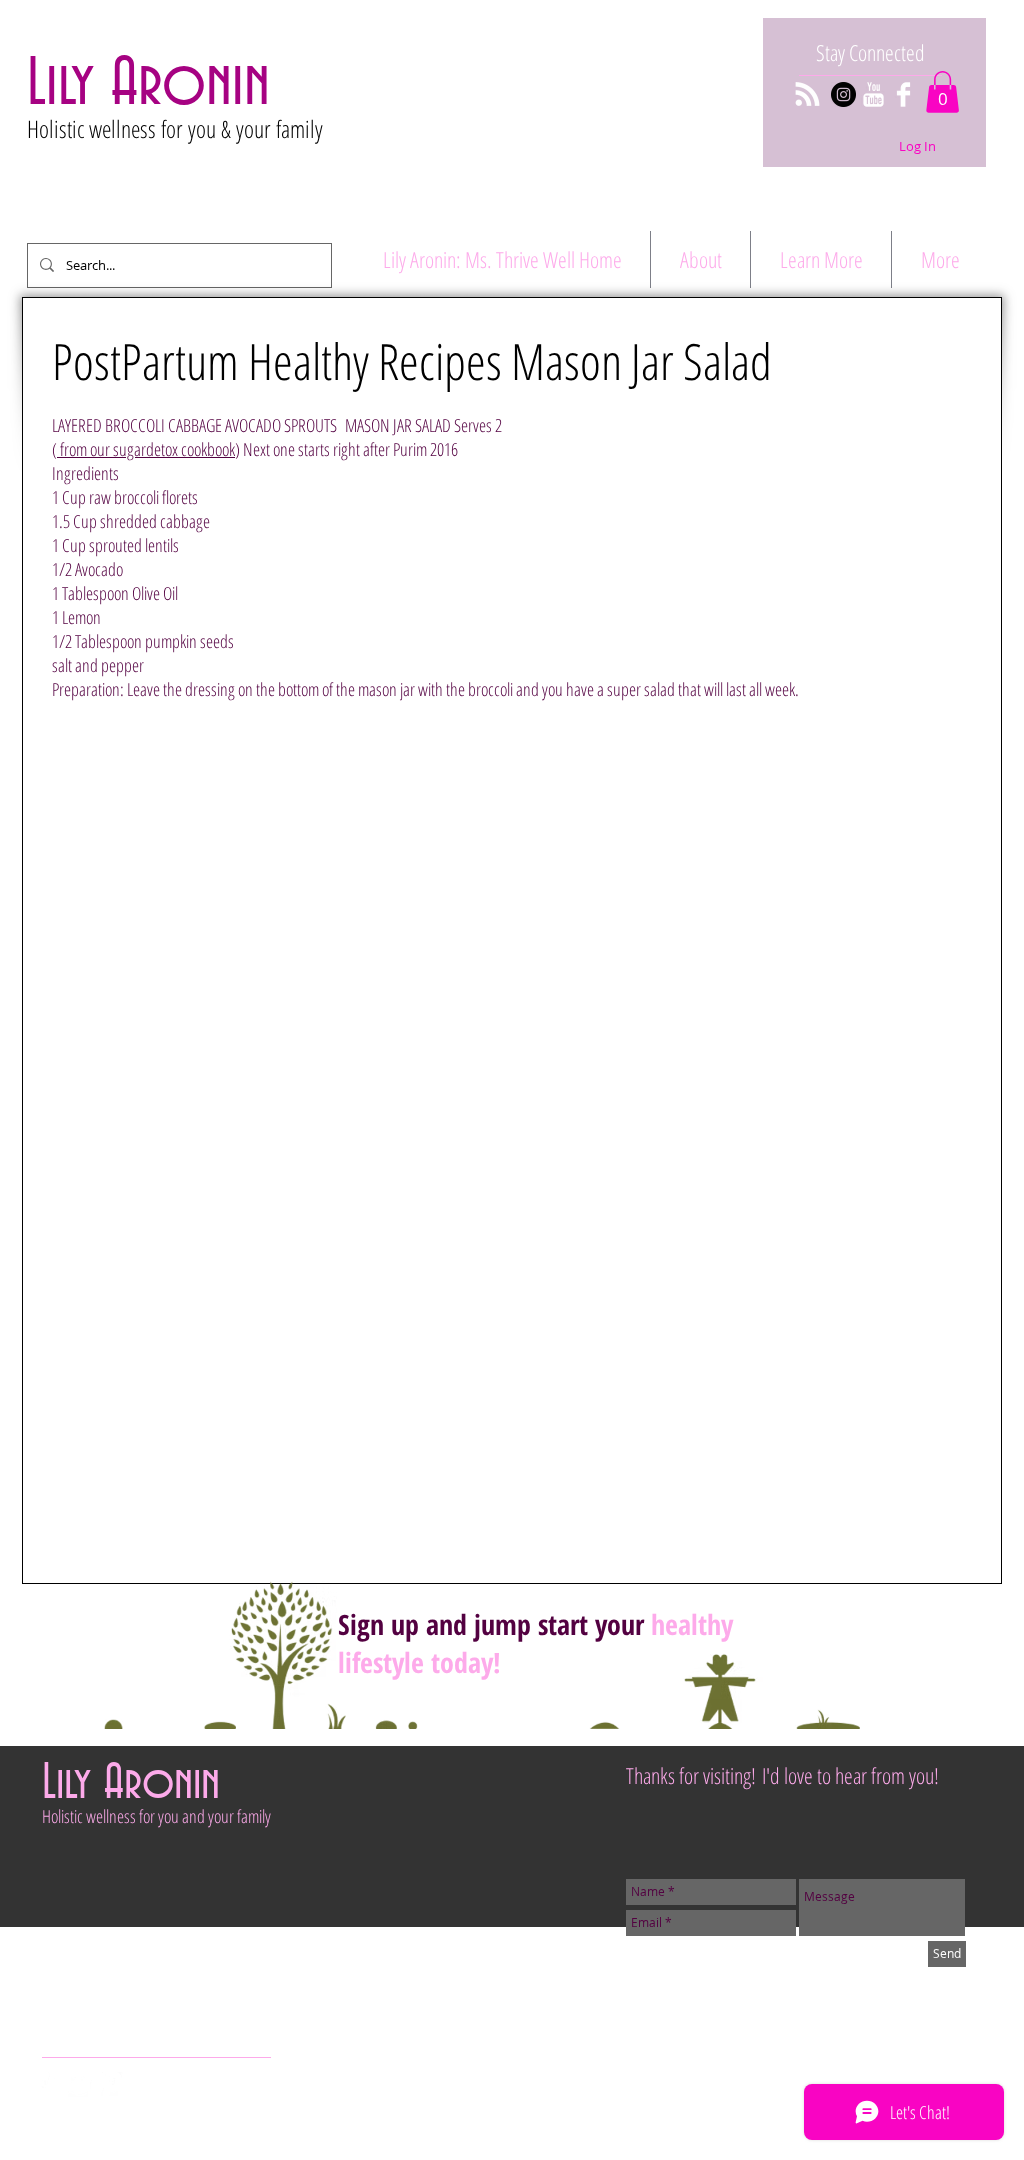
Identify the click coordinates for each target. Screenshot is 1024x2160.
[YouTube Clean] (873, 94)
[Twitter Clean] (80, 2084)
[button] (942, 92)
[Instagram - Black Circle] (843, 94)
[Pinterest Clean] (110, 2084)
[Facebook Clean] (903, 94)
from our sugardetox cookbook (146, 449)
